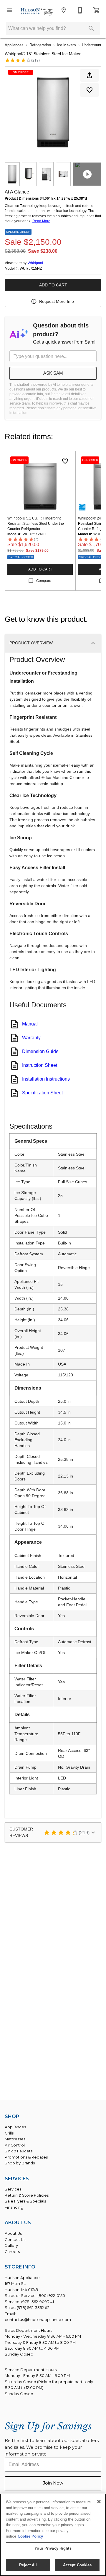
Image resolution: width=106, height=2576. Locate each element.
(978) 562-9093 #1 (38, 2302)
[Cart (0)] (97, 10)
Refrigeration (40, 45)
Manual (30, 1024)
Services (13, 2189)
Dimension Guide (40, 1051)
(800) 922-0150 (51, 2296)
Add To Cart (53, 285)
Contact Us (15, 2240)
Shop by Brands (20, 2163)
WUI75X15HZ (31, 269)
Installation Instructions (46, 1079)
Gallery (11, 2245)
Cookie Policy (30, 2536)
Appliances (14, 45)
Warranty (31, 1038)
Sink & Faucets (19, 2151)
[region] (53, 2535)
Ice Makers (66, 45)
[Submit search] (91, 28)
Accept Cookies (77, 2565)
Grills (9, 2133)
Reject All (28, 2565)
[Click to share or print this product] (90, 75)
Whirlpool (35, 263)
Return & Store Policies (27, 2195)
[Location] (64, 10)
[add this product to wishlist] (90, 90)
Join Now (53, 2483)
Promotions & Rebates (26, 2157)
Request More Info (57, 301)
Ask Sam (53, 373)
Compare (44, 581)
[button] (9, 10)
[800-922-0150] (80, 10)
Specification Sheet (42, 1093)
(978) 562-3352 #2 (33, 2308)
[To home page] (37, 12)
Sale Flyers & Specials (25, 2201)
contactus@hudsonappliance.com (38, 2320)
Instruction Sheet (40, 1065)
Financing (14, 2207)
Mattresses (15, 2139)
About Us (13, 2233)
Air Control (15, 2145)
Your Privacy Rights (53, 2548)
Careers (12, 2252)
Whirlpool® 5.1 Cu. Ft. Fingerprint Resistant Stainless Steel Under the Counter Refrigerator (36, 524)
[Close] (99, 2502)
